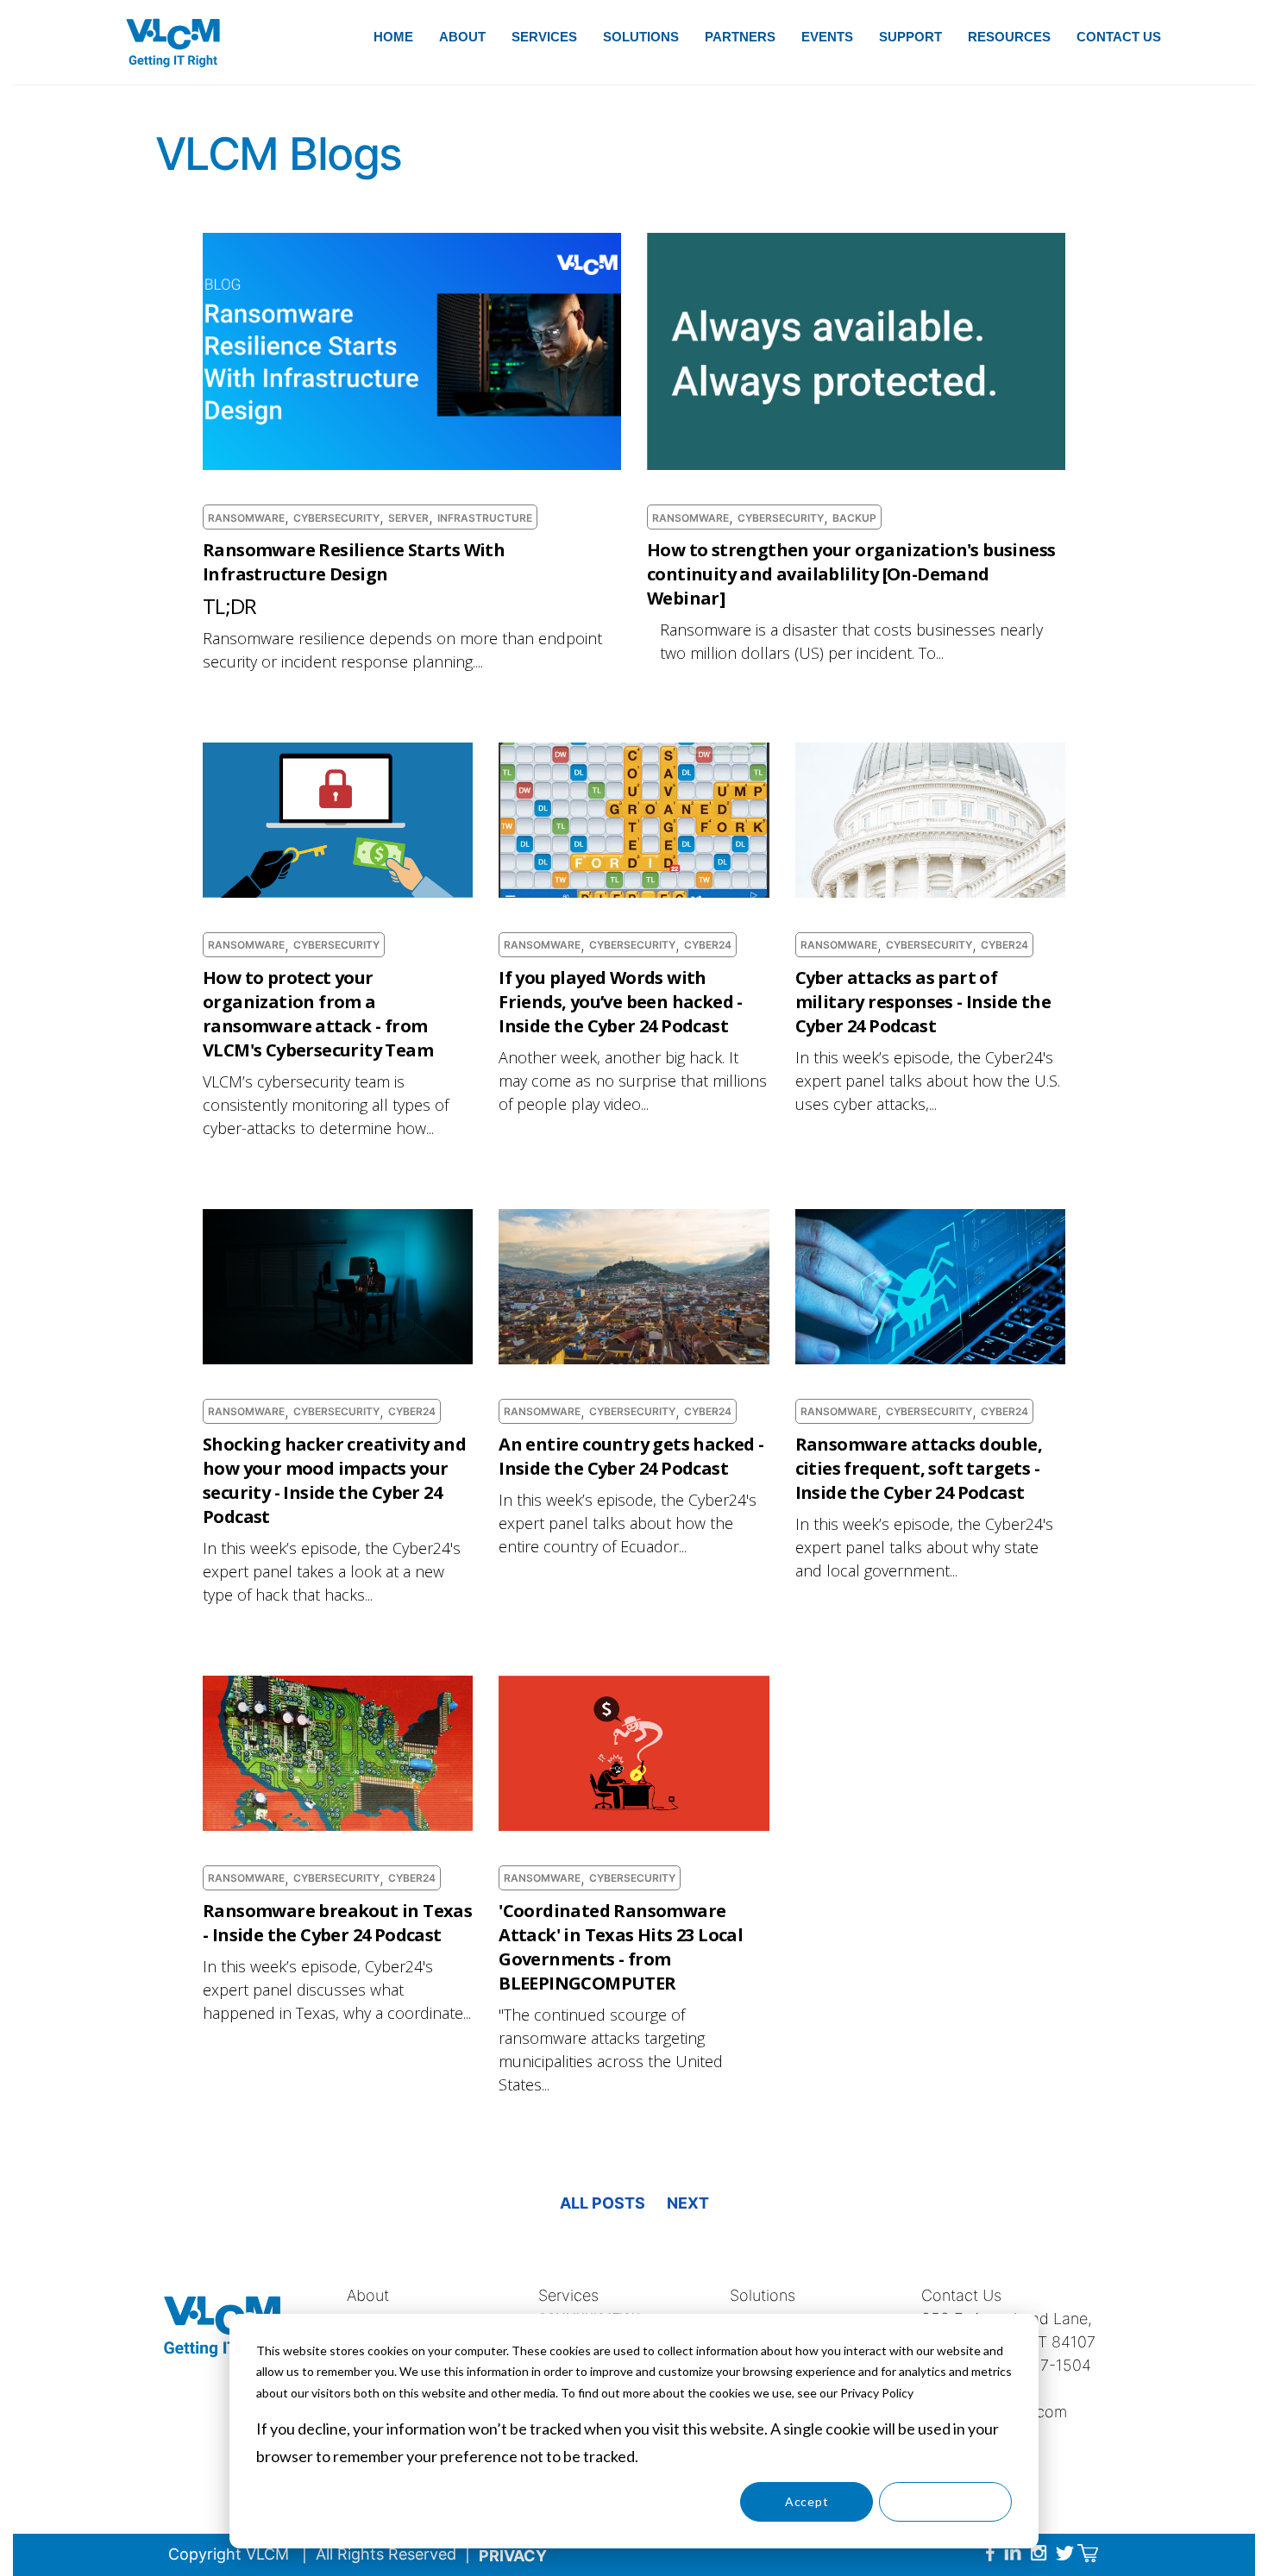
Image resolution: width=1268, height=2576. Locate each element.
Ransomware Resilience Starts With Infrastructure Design (354, 562)
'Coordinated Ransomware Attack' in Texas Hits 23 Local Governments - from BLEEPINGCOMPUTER (621, 1947)
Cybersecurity (336, 518)
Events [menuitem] (827, 37)
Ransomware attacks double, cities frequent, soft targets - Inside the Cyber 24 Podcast (919, 1468)
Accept (807, 2501)
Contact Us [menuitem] (1119, 37)
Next (688, 2203)
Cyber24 (708, 945)
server (408, 518)
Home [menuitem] (393, 37)
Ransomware (246, 518)
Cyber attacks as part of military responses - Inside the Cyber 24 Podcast (923, 1002)
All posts (603, 2203)
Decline (945, 2501)
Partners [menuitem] (740, 37)
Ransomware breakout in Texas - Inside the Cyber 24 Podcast (337, 1923)
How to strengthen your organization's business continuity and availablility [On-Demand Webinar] (851, 574)
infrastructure (485, 518)
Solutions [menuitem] (641, 37)
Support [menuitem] (910, 37)
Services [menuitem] (544, 37)
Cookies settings (668, 2501)
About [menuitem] (462, 37)
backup (854, 518)
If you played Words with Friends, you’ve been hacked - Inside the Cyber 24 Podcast (621, 1002)
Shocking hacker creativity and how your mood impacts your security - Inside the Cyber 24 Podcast (334, 1480)
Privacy (513, 2556)
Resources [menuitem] (1009, 37)
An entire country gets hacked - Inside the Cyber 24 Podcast (631, 1456)
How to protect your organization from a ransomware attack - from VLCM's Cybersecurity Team (318, 1014)
